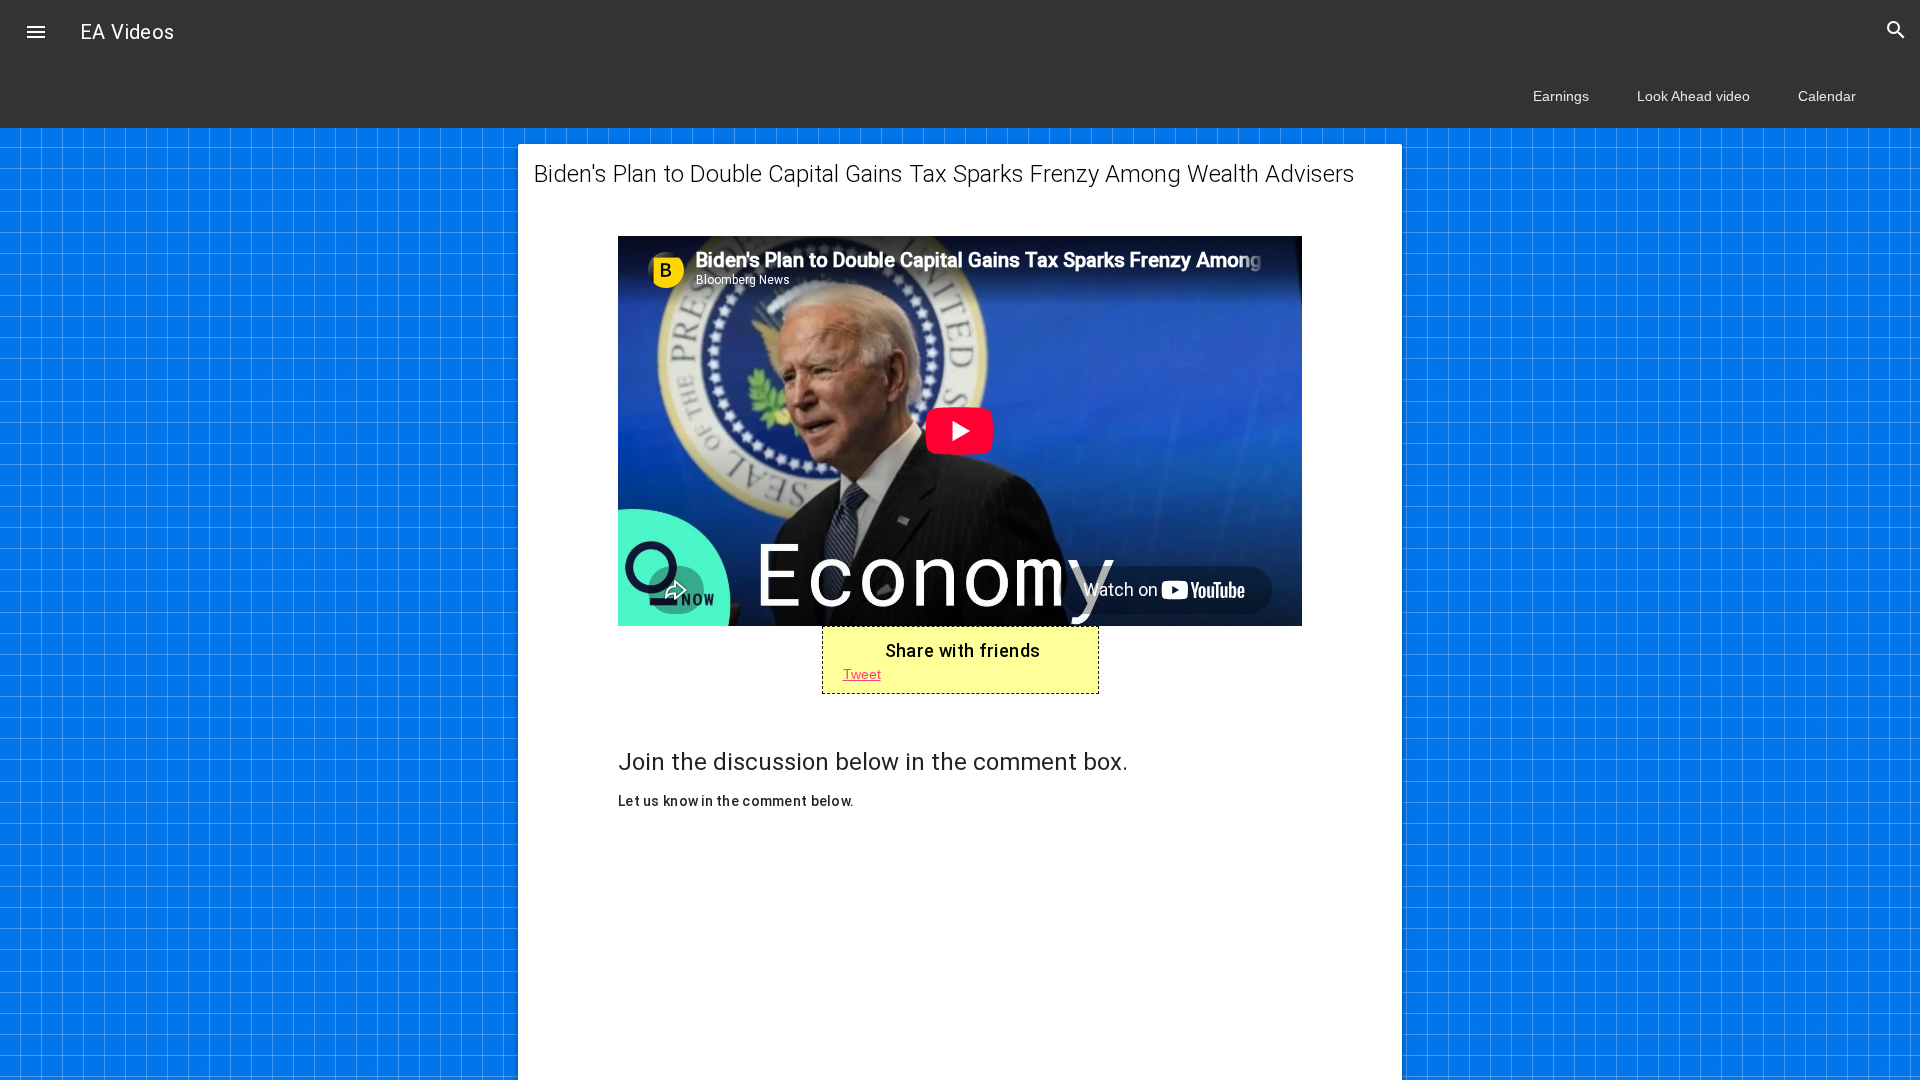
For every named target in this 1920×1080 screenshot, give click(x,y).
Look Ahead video (1693, 96)
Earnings (1561, 96)
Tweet (862, 674)
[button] (36, 34)
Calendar (1827, 96)
